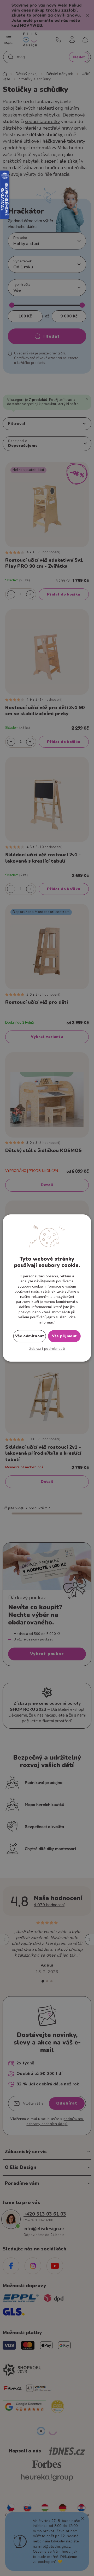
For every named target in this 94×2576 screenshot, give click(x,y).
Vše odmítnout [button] (30, 1336)
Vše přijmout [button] (64, 1336)
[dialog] (47, 1288)
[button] (47, 1349)
